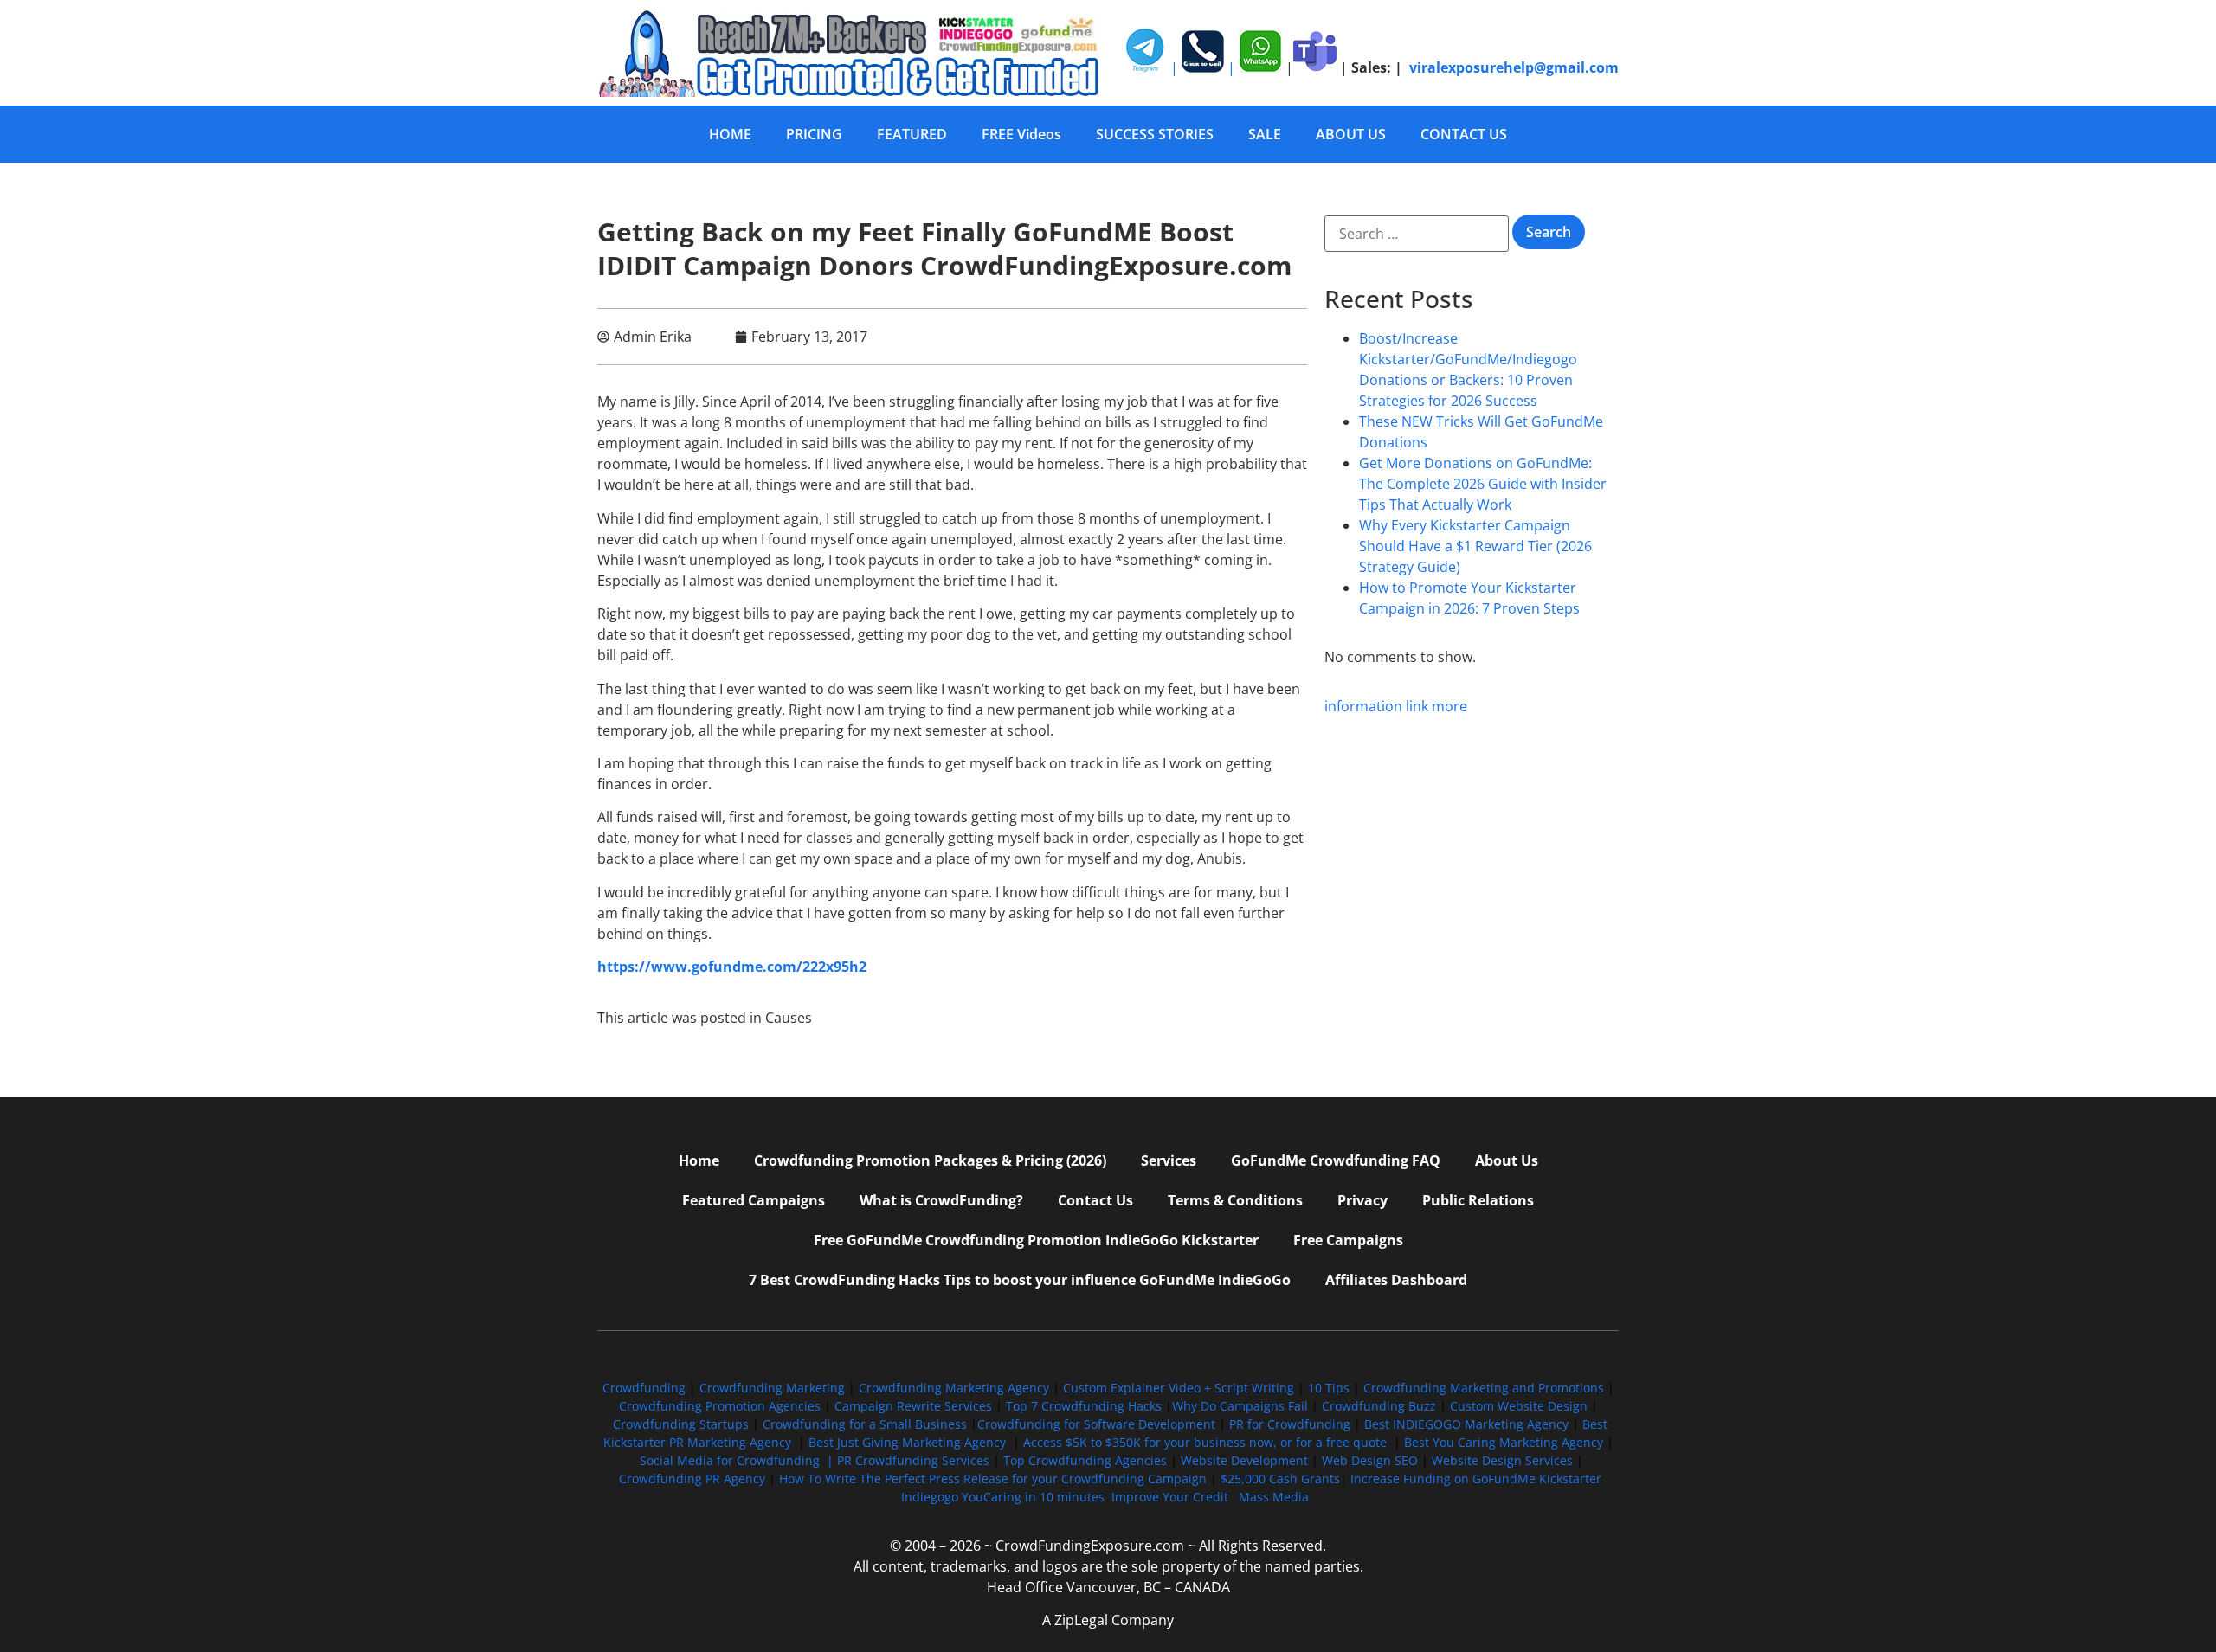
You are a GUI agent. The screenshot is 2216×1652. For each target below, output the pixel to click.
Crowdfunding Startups (681, 1424)
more (1449, 706)
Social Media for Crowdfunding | (738, 1460)
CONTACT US (1464, 134)
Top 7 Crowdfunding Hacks (1084, 1406)
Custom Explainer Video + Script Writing (1179, 1388)
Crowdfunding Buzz (1379, 1406)
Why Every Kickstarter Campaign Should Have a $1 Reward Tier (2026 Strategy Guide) (1475, 546)
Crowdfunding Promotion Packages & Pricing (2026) (930, 1160)
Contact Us (1095, 1200)
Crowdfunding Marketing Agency (954, 1388)
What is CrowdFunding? (941, 1200)
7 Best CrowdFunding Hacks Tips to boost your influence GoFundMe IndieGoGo (1020, 1280)
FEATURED (912, 134)
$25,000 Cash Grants (1280, 1478)
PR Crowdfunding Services (913, 1460)
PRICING (814, 134)
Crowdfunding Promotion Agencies (720, 1406)
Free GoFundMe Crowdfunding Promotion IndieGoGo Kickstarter (1036, 1240)
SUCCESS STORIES (1155, 134)
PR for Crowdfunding (1290, 1424)
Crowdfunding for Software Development (1096, 1424)
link (1417, 706)
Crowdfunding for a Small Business (865, 1424)
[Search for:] (1417, 234)
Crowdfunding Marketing (774, 1388)
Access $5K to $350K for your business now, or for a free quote (1205, 1442)
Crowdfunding (644, 1388)
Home (699, 1160)
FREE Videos (1021, 134)
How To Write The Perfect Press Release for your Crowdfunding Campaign (993, 1478)
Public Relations (1478, 1200)
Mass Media (1274, 1497)
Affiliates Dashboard (1396, 1280)
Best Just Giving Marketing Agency (907, 1442)
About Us (1507, 1160)
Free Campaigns (1348, 1240)
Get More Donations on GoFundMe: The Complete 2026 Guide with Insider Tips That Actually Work (1483, 484)
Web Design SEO (1370, 1460)
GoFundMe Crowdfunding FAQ (1336, 1160)
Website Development (1244, 1460)
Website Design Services (1502, 1460)
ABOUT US (1351, 134)
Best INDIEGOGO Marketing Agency (1466, 1424)
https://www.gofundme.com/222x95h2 (732, 967)
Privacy (1362, 1200)
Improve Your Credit (1172, 1497)
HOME (730, 134)
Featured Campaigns (754, 1200)
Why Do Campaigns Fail (1240, 1406)
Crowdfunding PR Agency (692, 1478)
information (1363, 706)
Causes (789, 1018)
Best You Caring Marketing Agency (1504, 1442)
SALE (1265, 134)
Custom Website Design (1519, 1406)
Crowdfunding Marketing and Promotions (1484, 1388)
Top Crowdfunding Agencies (1085, 1460)
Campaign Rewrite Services (913, 1406)
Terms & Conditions (1235, 1200)
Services (1169, 1160)
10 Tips (1329, 1388)
